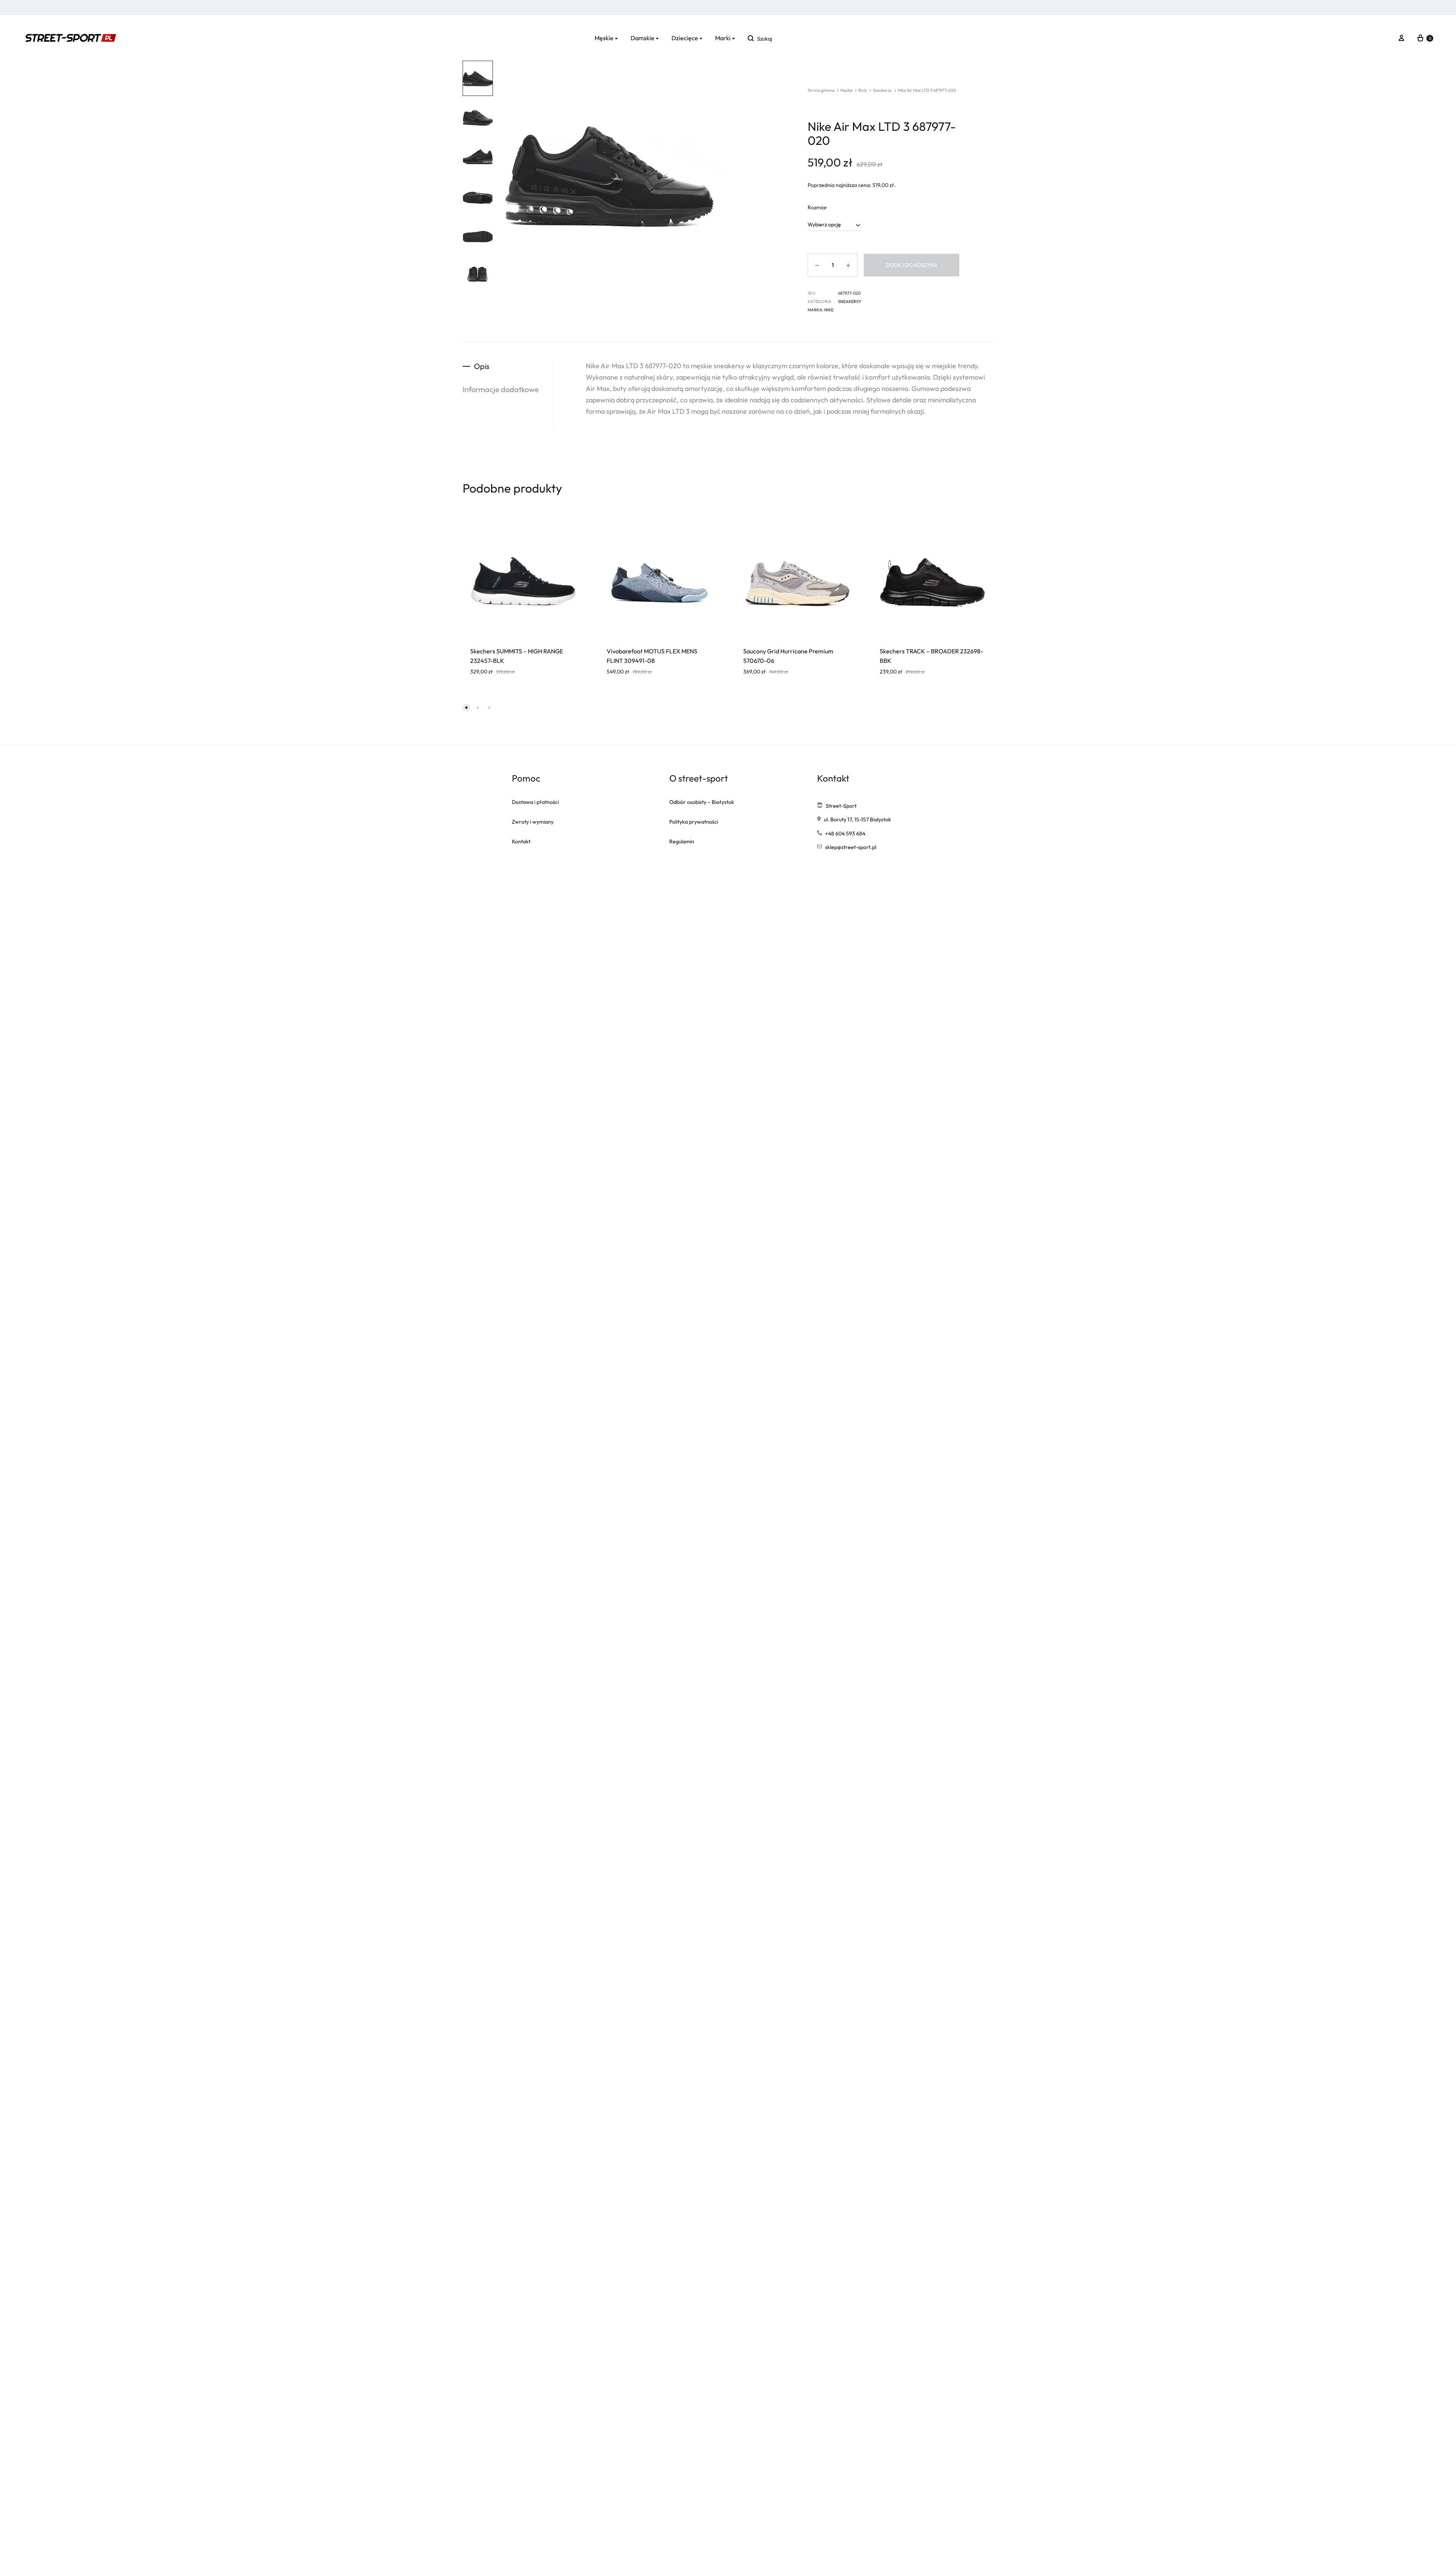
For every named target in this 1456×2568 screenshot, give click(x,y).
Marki (723, 38)
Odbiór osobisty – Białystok (702, 802)
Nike (829, 310)
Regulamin (682, 841)
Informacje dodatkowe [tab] (501, 389)
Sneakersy (883, 90)
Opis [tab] (482, 366)
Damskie (642, 38)
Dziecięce (685, 38)
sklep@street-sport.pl (851, 847)
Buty (863, 90)
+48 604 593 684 (845, 834)
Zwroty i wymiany (533, 822)
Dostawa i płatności (535, 802)
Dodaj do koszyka (912, 265)
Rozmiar (817, 207)
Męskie (604, 38)
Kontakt (521, 841)
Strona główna (821, 90)
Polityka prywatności (694, 822)
